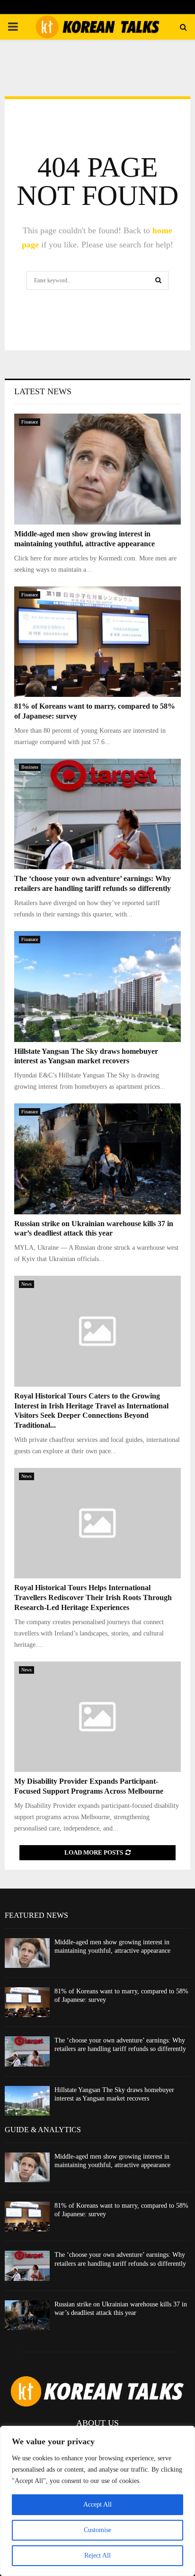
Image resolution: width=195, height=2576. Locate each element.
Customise (97, 2530)
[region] (97, 2501)
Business (30, 767)
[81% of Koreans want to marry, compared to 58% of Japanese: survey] (97, 642)
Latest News (43, 391)
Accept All (97, 2504)
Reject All (97, 2555)
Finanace (30, 422)
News (27, 1284)
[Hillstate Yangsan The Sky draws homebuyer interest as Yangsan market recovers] (97, 987)
